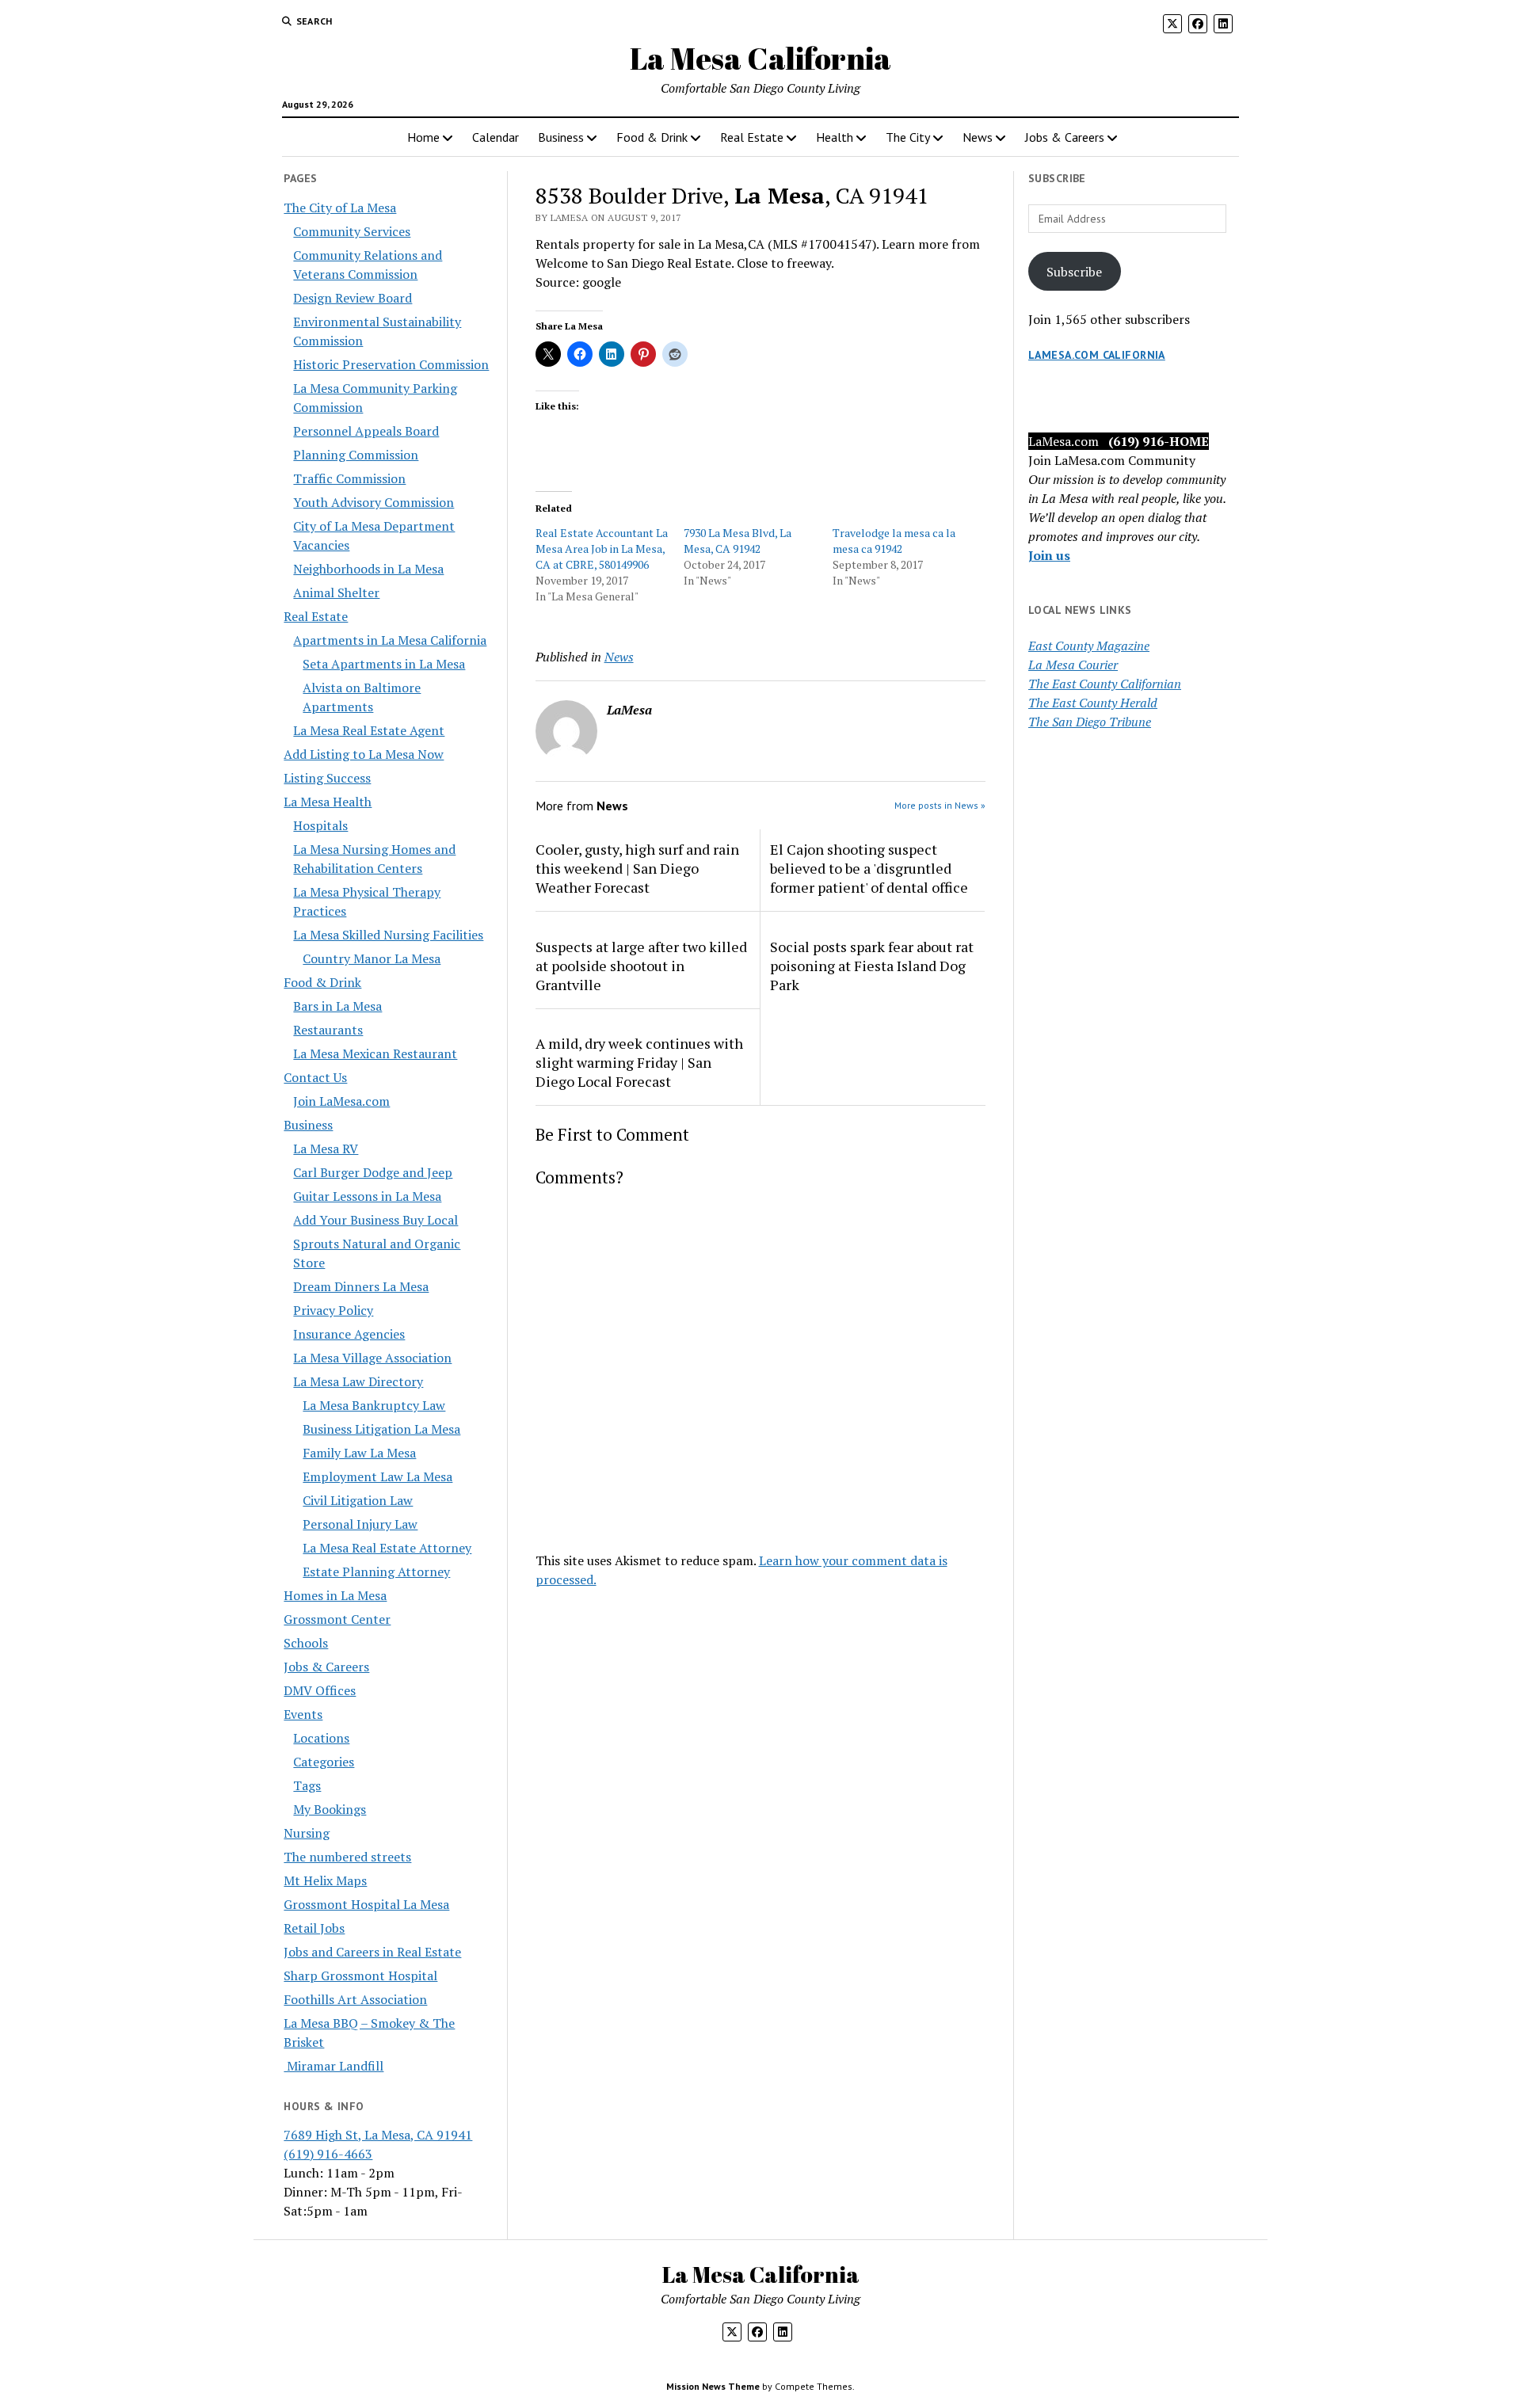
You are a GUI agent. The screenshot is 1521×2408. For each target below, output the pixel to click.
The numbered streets (347, 1857)
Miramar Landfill (334, 2066)
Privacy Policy (333, 1310)
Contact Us (315, 1077)
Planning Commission (356, 455)
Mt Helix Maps (325, 1880)
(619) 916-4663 (328, 2154)
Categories (324, 1762)
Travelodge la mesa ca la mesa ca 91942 (894, 541)
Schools (306, 1643)
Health (835, 137)
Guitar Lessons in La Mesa (367, 1196)
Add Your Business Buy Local (375, 1220)
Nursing (307, 1833)
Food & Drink (652, 137)
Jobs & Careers (1065, 137)
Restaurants (328, 1030)
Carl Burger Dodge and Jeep (373, 1172)
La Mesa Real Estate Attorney (387, 1548)
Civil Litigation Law (358, 1500)
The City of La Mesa (340, 208)
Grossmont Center (337, 1619)
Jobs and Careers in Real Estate (372, 1952)
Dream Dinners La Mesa (361, 1286)
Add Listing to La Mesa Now (364, 754)
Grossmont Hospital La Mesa (366, 1904)
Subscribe (1074, 272)
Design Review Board (353, 298)
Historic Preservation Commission (391, 364)
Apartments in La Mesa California (390, 640)
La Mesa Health (328, 802)
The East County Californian (1105, 684)
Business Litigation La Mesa (381, 1429)
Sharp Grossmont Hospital (360, 1976)
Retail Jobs (314, 1928)
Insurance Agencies (349, 1334)
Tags (307, 1785)
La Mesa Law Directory (358, 1381)
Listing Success (327, 778)
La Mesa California (760, 58)
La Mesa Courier (1073, 665)
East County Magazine (1089, 646)
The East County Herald (1093, 703)
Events (303, 1714)
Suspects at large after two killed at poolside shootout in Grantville (641, 966)
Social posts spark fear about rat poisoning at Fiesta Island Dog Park (872, 966)
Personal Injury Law (360, 1524)
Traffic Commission (349, 478)
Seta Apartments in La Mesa (384, 664)
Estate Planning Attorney (376, 1572)
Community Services (352, 231)
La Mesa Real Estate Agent (369, 730)
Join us (1049, 555)
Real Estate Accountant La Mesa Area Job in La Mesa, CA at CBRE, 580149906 (602, 549)
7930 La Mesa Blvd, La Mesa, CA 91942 (738, 541)
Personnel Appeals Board (366, 431)
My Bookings (330, 1809)
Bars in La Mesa (337, 1006)
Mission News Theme (713, 2386)
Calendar (496, 137)
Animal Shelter (336, 592)
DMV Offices (320, 1690)
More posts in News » (940, 805)
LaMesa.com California (1097, 355)
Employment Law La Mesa (377, 1476)
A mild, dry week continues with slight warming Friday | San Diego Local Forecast (639, 1062)
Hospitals (320, 825)
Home (423, 137)
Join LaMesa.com (341, 1101)
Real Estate (752, 137)
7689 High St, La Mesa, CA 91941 (378, 2135)
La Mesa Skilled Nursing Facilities (388, 935)
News (978, 137)
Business (561, 137)
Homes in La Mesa (335, 1595)
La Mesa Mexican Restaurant (375, 1053)
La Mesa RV (326, 1149)
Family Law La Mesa (359, 1453)
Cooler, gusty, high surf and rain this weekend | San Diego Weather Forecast (637, 868)
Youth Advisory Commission (374, 502)
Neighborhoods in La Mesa (368, 569)
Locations (321, 1738)
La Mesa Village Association (372, 1358)
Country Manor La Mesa (372, 958)
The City (908, 137)
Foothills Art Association (355, 1999)
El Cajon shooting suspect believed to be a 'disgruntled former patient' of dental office (869, 868)
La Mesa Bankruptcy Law (374, 1405)
